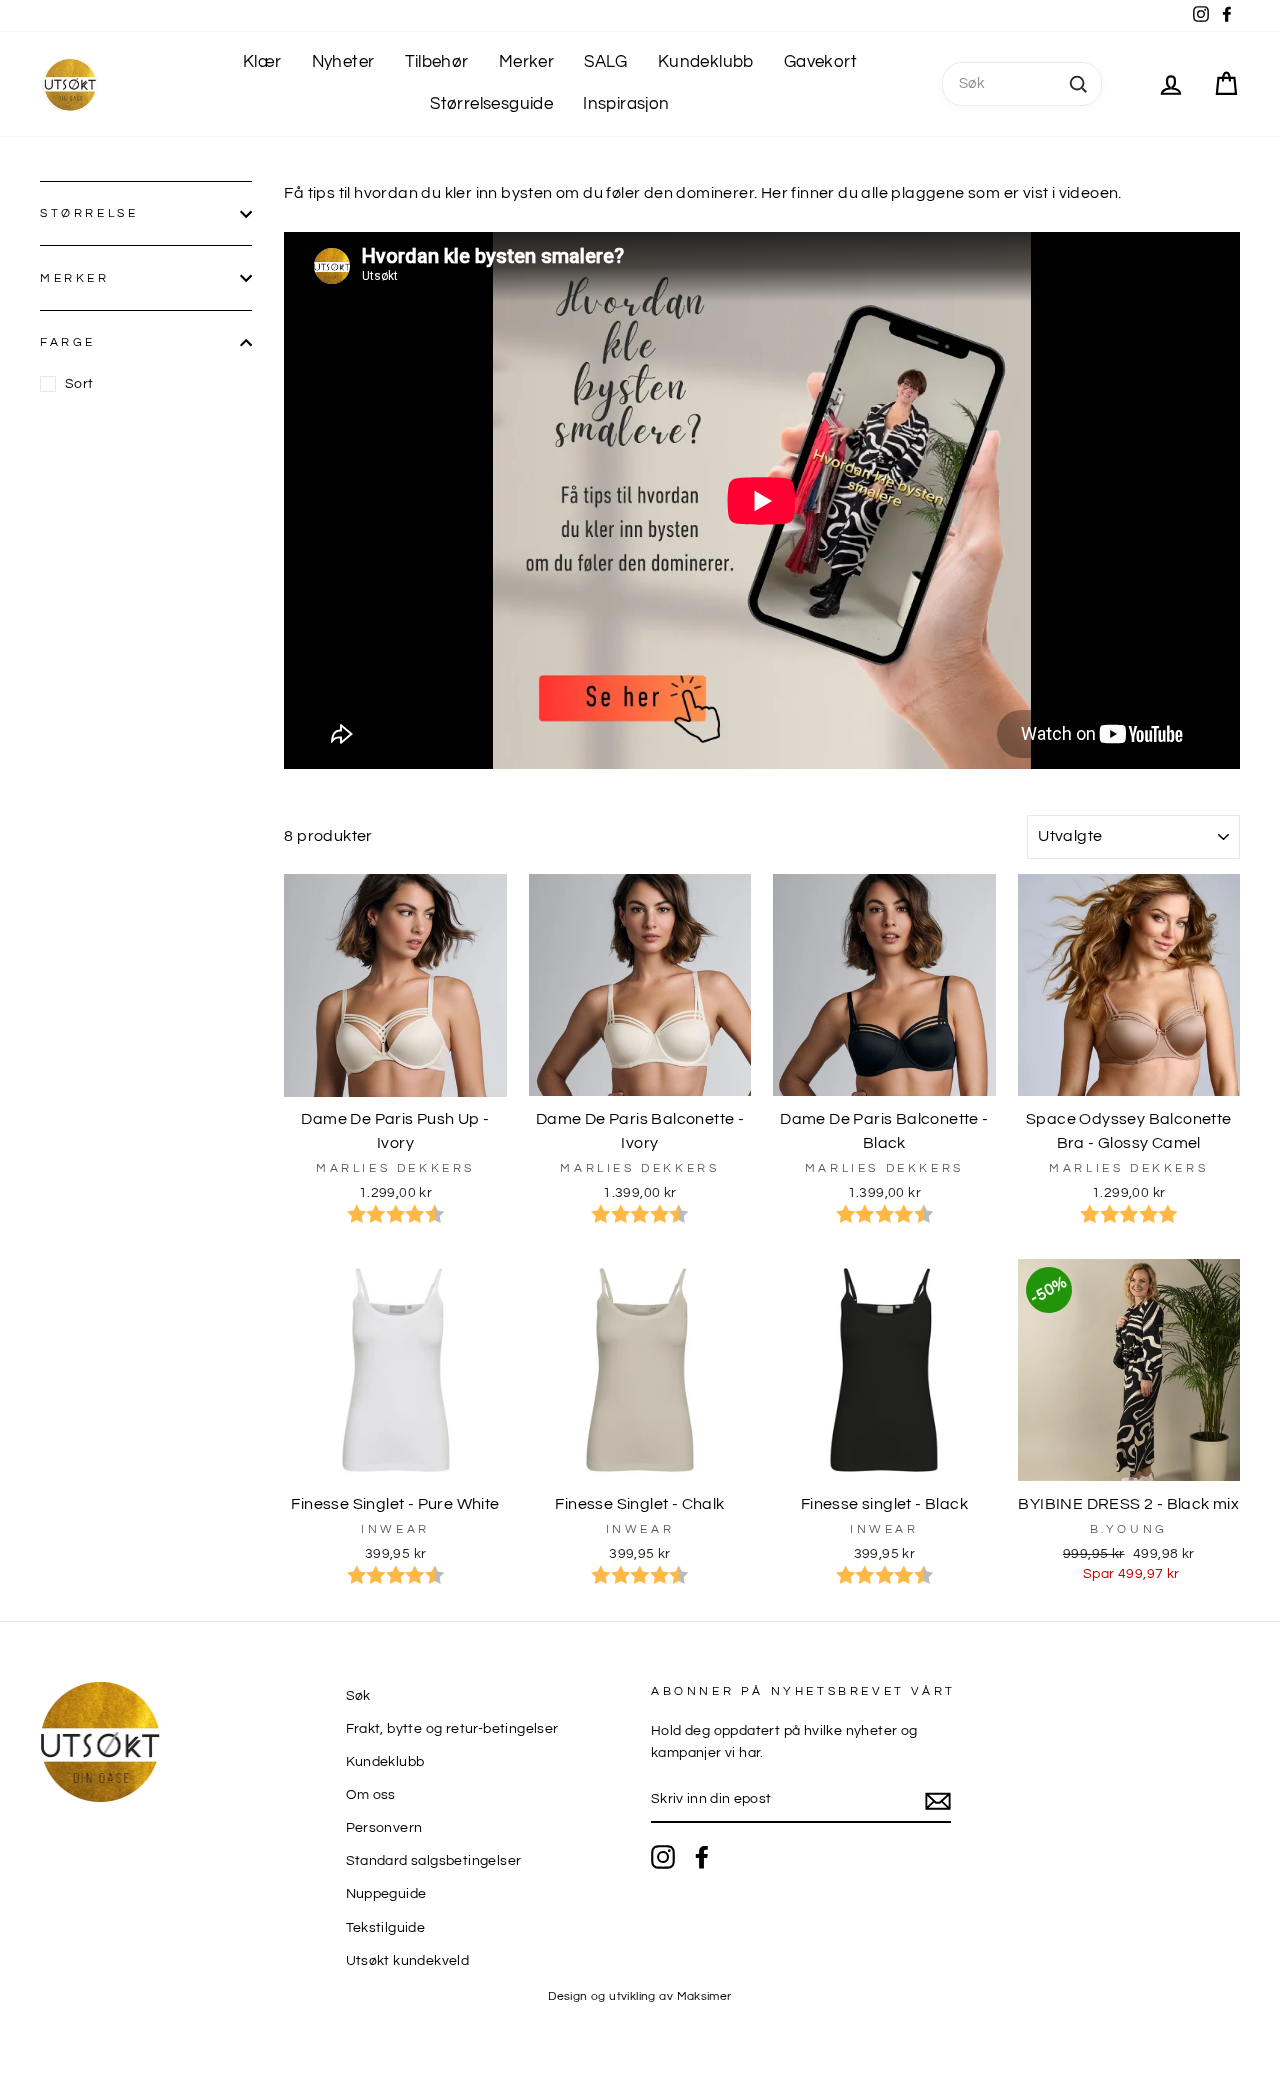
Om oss (371, 1795)
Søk (358, 1696)
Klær (262, 62)
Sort (79, 384)
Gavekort (820, 62)
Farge (68, 342)
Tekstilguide (386, 1928)
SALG (606, 62)
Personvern (384, 1828)
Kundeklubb (706, 62)
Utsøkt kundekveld (408, 1961)
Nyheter (343, 62)
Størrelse (89, 213)
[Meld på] (938, 1801)
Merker (526, 62)
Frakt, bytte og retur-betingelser (452, 1729)
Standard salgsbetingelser (434, 1861)
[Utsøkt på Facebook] (702, 1857)
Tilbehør (437, 62)
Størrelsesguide (491, 104)
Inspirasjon (626, 104)
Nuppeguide (386, 1894)
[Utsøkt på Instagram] (663, 1857)
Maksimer (704, 1996)
